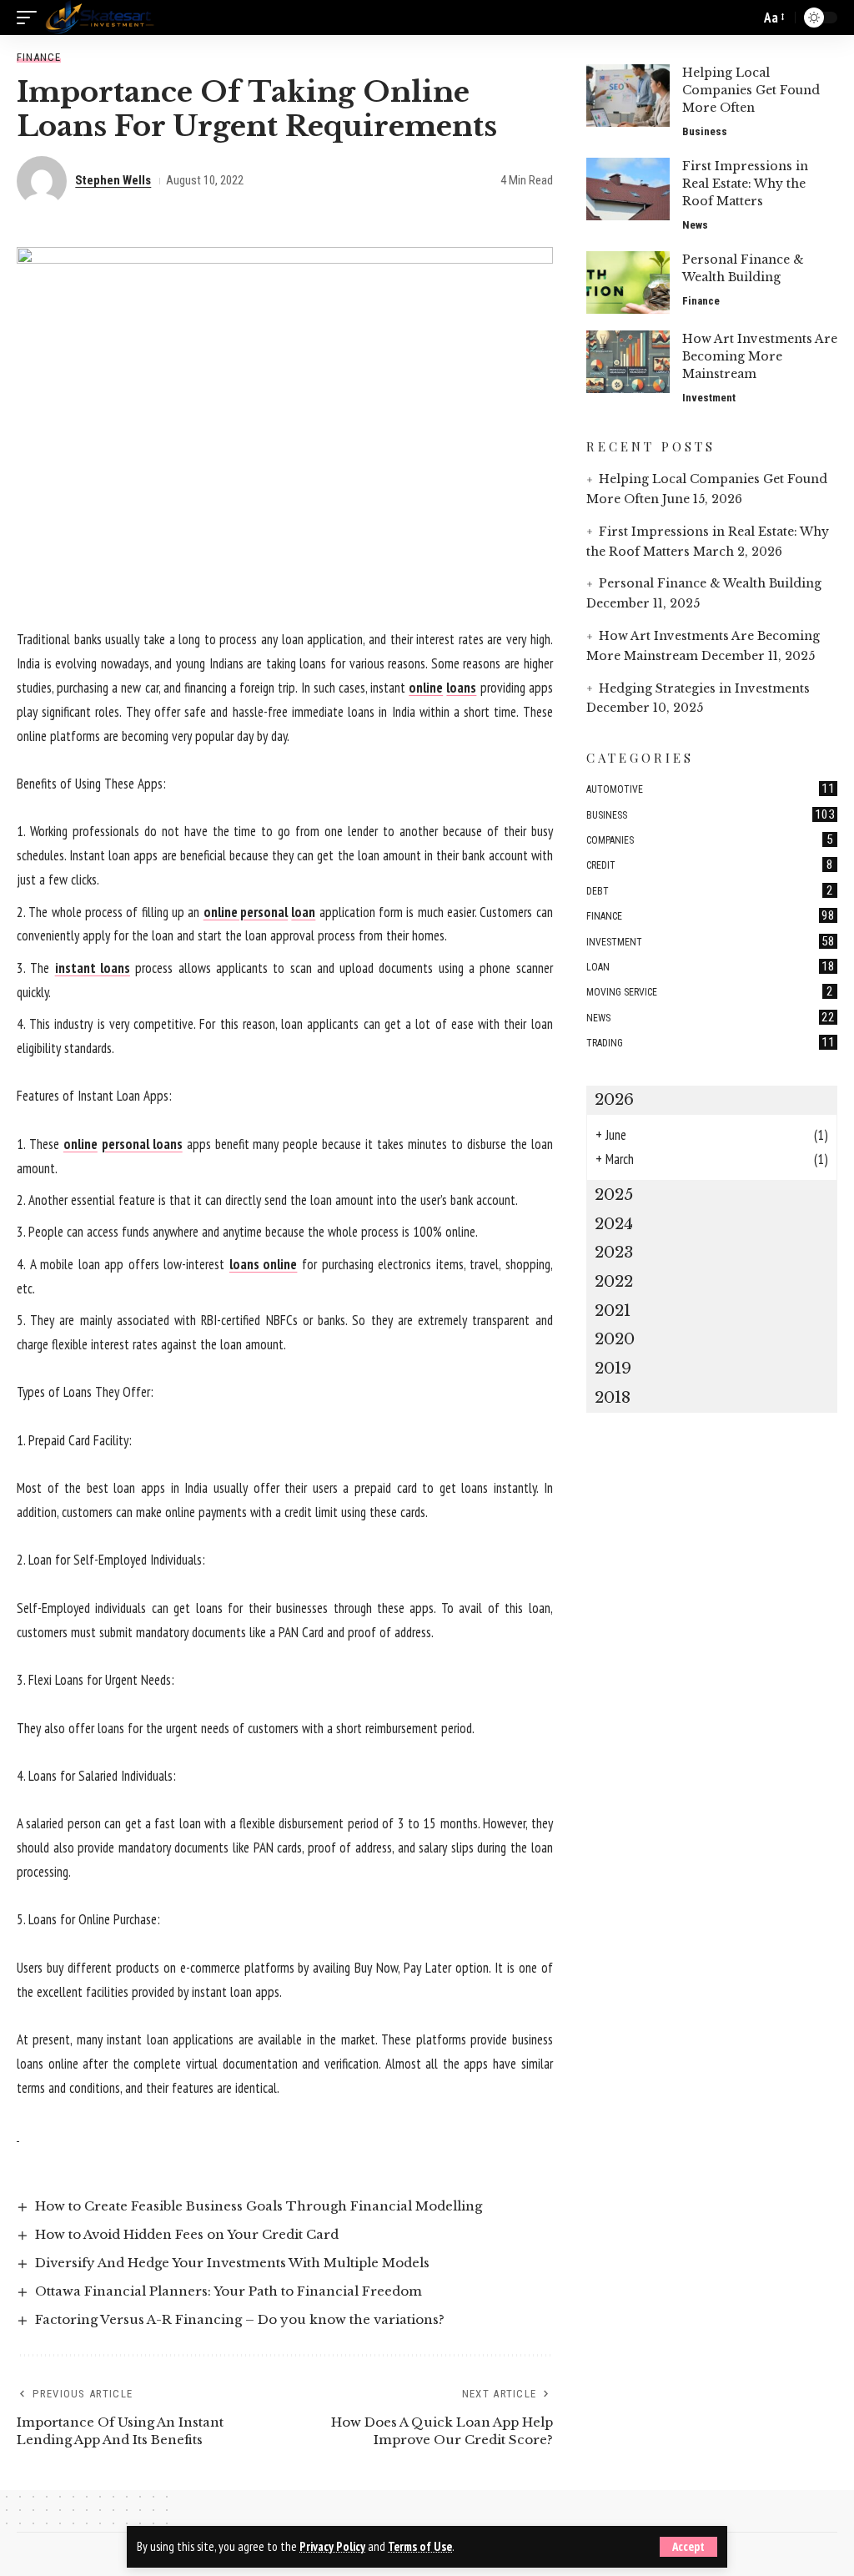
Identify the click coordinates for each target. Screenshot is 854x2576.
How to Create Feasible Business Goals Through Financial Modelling (259, 2206)
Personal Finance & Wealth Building (710, 583)
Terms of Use (420, 2546)
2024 (614, 1224)
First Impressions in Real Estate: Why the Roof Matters (745, 184)
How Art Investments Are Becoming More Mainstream (760, 356)
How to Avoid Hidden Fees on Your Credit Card (187, 2234)
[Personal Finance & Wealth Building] (628, 282)
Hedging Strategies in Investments (704, 688)
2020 (615, 1339)
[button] (688, 2547)
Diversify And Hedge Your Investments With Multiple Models (232, 2263)
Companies (710, 839)
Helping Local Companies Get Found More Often (751, 90)
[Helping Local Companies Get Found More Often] (628, 96)
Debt (710, 890)
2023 (614, 1252)
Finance (39, 57)
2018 (613, 1397)
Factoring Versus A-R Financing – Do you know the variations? (240, 2319)
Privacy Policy (332, 2546)
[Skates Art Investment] (100, 18)
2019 (613, 1368)
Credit (710, 865)
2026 (614, 1099)
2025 (614, 1195)
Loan (711, 966)
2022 (614, 1281)
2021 (613, 1311)
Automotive (711, 789)
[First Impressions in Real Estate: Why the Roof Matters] (628, 189)
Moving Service (710, 991)
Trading (711, 1042)
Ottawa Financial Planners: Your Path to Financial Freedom (229, 2291)
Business (705, 131)
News (695, 225)
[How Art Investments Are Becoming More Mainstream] (628, 362)
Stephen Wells (113, 180)
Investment (709, 398)
